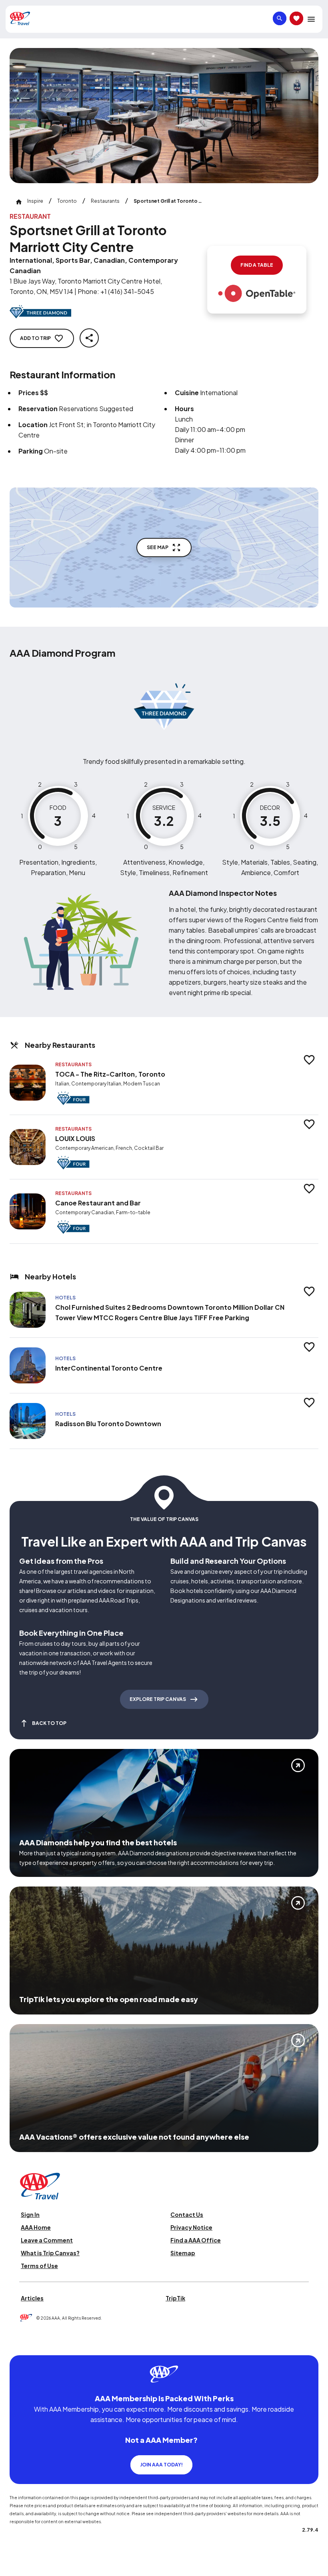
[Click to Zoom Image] (164, 116)
